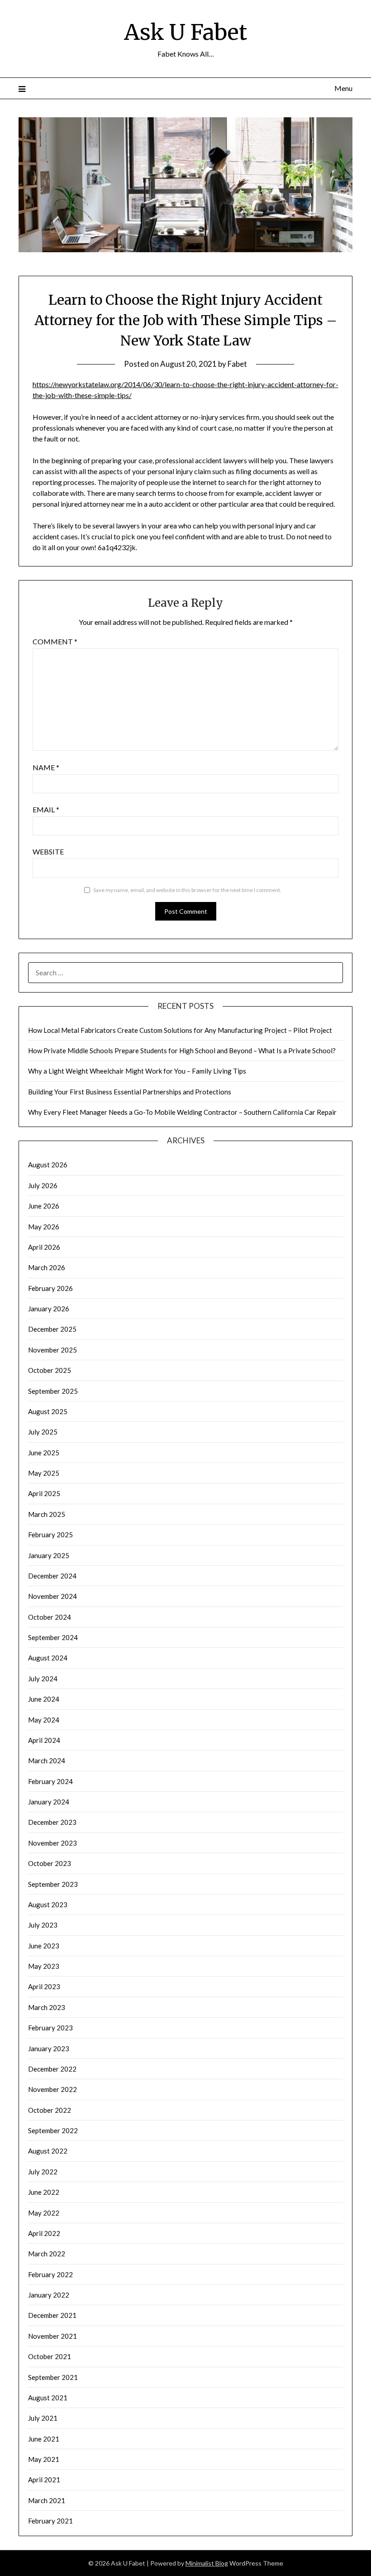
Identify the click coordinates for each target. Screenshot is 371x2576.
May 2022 (44, 2213)
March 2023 (47, 2007)
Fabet (237, 364)
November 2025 (52, 1350)
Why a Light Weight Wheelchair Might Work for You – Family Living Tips (137, 1071)
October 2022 (50, 2110)
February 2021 (50, 2521)
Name (46, 767)
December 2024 (52, 1576)
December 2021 (52, 2315)
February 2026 (50, 1288)
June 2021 (44, 2439)
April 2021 (44, 2480)
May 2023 (44, 1966)
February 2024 (50, 1781)
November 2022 (52, 2089)
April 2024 (44, 1740)
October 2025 (50, 1370)
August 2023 (48, 1904)
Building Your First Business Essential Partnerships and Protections (130, 1092)
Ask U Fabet (185, 32)
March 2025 (47, 1514)
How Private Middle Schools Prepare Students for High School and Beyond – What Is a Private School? (182, 1051)
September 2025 (53, 1391)
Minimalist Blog (207, 2563)
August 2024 (48, 1658)
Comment (55, 641)
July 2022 (43, 2172)
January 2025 (49, 1555)
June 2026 (44, 1206)
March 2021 (47, 2500)
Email (46, 809)
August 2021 (48, 2398)
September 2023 (53, 1884)
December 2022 (52, 2069)
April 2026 (44, 1247)
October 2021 (50, 2356)
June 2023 (44, 1946)
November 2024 (52, 1596)
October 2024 (50, 1617)
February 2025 (50, 1535)
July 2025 (43, 1432)
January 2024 (49, 1802)
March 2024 (47, 1761)
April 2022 (44, 2233)
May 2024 (44, 1720)
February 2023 (50, 2028)
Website (48, 851)
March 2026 (47, 1267)
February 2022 (50, 2274)
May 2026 (44, 1227)
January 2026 (49, 1309)
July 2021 (43, 2418)
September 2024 (53, 1637)
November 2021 (52, 2336)
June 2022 (44, 2192)
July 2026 (43, 1185)
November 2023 (52, 1843)
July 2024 (43, 1679)
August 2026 (48, 1165)
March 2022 (47, 2254)
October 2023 (50, 1863)
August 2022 (48, 2151)
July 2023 (43, 1925)
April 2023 (44, 1986)
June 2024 (44, 1699)
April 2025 (44, 1493)
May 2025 (44, 1473)
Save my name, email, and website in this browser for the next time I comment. (187, 890)
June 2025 (44, 1453)
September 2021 (53, 2377)
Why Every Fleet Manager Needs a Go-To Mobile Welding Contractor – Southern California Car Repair (182, 1112)
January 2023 (49, 2048)
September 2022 (53, 2130)
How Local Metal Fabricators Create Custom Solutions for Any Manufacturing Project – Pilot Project (180, 1030)
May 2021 (44, 2459)
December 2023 (52, 1822)
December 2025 (52, 1329)
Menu (343, 88)
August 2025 (48, 1411)
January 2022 (49, 2295)
